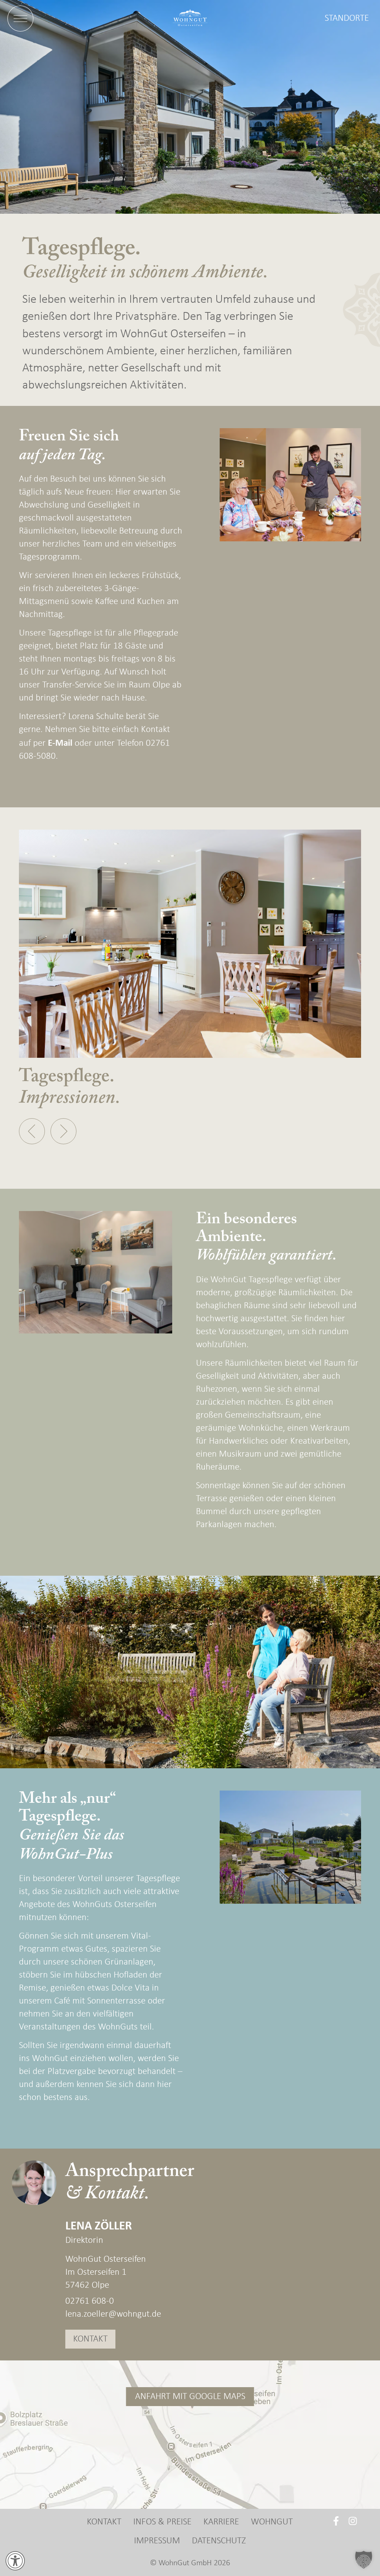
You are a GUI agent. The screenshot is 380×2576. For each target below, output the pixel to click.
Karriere (221, 2522)
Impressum (157, 2541)
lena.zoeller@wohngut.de (113, 2314)
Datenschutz (219, 2541)
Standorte (347, 18)
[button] (32, 1131)
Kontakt (104, 2522)
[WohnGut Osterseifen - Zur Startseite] (190, 19)
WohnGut (272, 2522)
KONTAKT (90, 2339)
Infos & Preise (162, 2522)
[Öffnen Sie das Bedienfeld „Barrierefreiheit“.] (15, 2561)
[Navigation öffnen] (20, 19)
